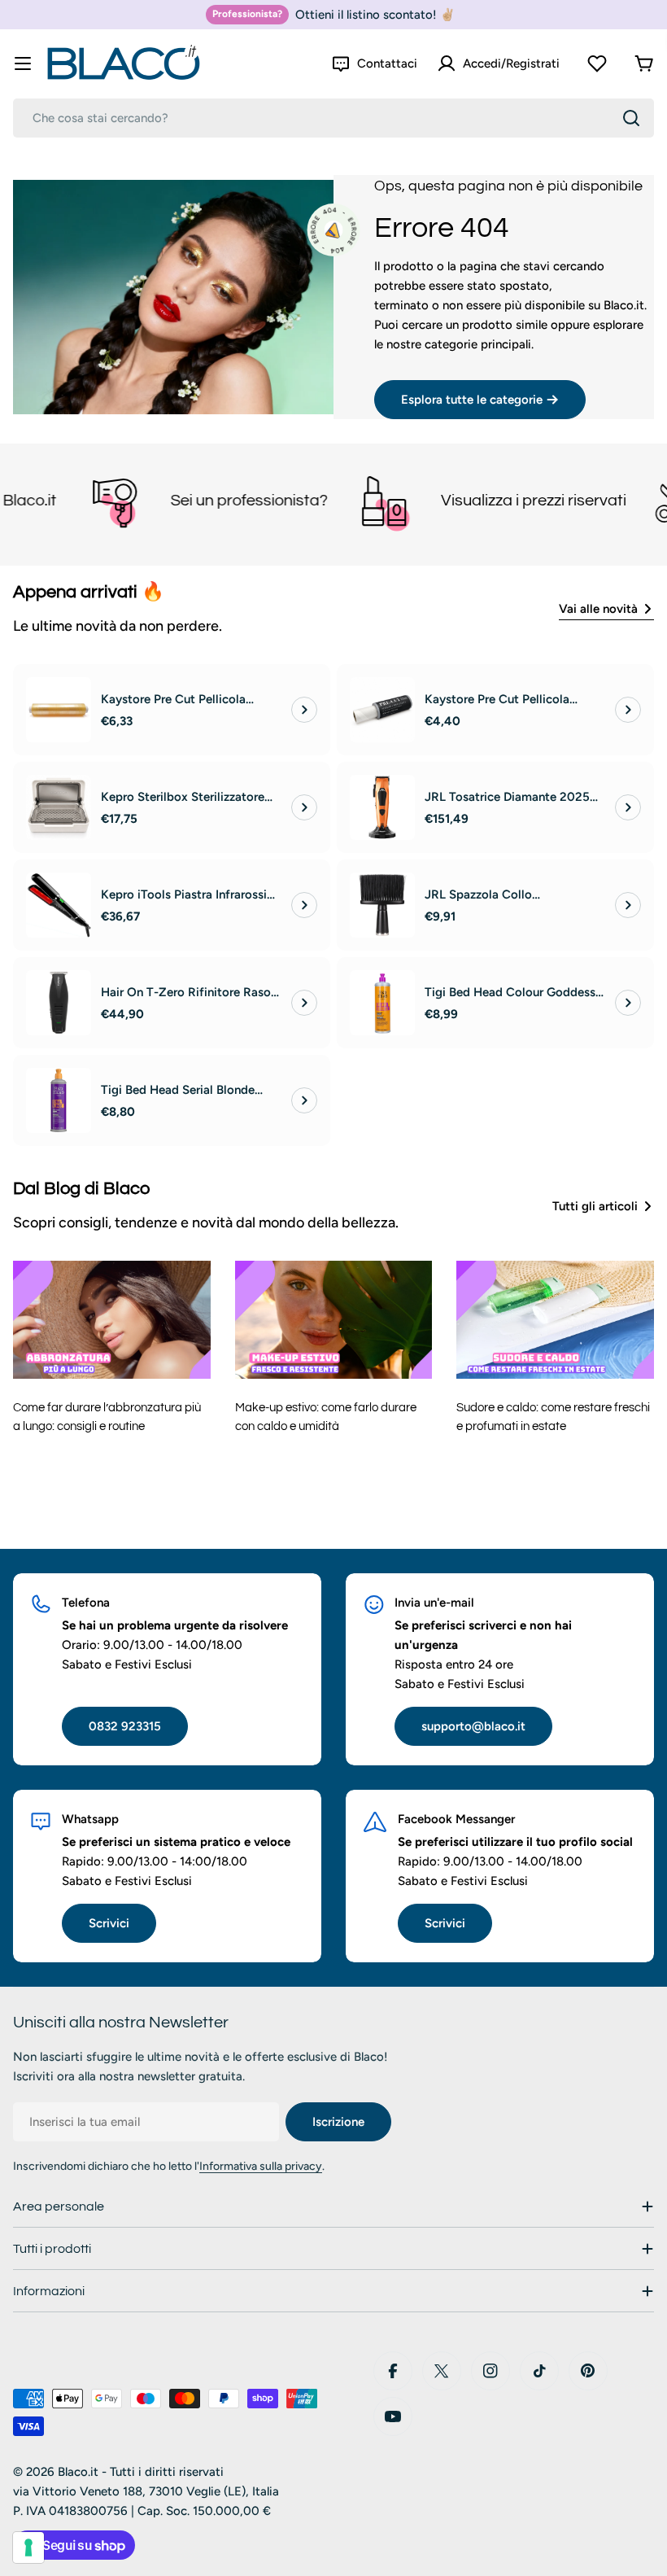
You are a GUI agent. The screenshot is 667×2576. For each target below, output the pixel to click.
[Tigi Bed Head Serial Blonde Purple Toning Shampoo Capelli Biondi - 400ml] (59, 1100)
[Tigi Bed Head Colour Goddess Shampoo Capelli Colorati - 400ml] (382, 1003)
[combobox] (333, 118)
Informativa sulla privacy (261, 2166)
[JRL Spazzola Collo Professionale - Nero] (382, 905)
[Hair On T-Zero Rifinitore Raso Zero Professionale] (59, 1003)
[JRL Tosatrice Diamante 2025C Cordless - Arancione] (382, 807)
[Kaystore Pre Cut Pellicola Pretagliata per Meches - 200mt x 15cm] (382, 710)
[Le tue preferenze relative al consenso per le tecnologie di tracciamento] (28, 2548)
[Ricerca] (631, 118)
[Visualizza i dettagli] (304, 710)
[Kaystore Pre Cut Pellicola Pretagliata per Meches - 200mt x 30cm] (59, 710)
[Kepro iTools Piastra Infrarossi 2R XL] (59, 905)
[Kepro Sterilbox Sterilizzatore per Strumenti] (59, 807)
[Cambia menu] (23, 63)
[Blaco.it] (61, 501)
